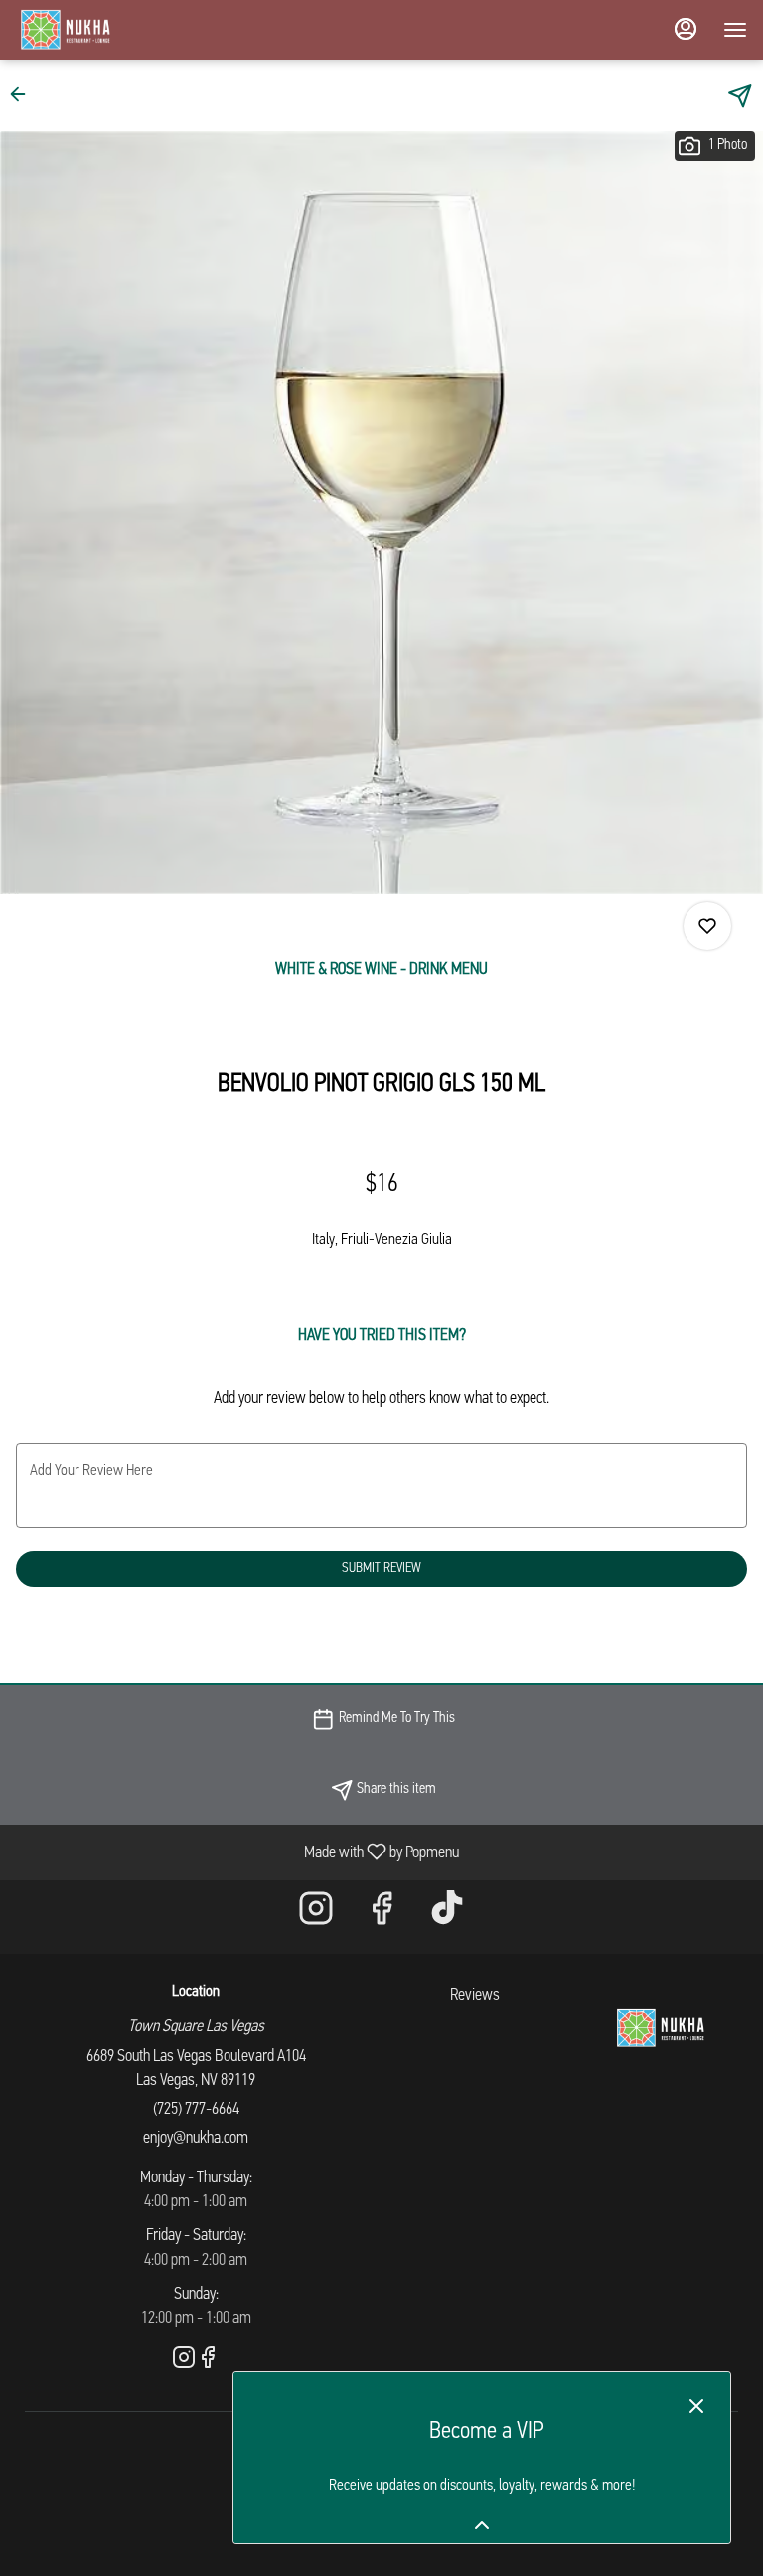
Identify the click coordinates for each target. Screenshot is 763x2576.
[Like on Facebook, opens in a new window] (381, 1917)
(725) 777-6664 (196, 2109)
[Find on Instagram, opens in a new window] (316, 1917)
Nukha (660, 2028)
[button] (24, 94)
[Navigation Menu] (735, 30)
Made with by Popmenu (237, 1852)
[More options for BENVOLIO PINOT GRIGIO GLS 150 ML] (707, 926)
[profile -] (686, 29)
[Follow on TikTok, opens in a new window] (447, 1917)
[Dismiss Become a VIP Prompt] (696, 2406)
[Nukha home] (105, 30)
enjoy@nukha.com (196, 2138)
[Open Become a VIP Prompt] (482, 2525)
